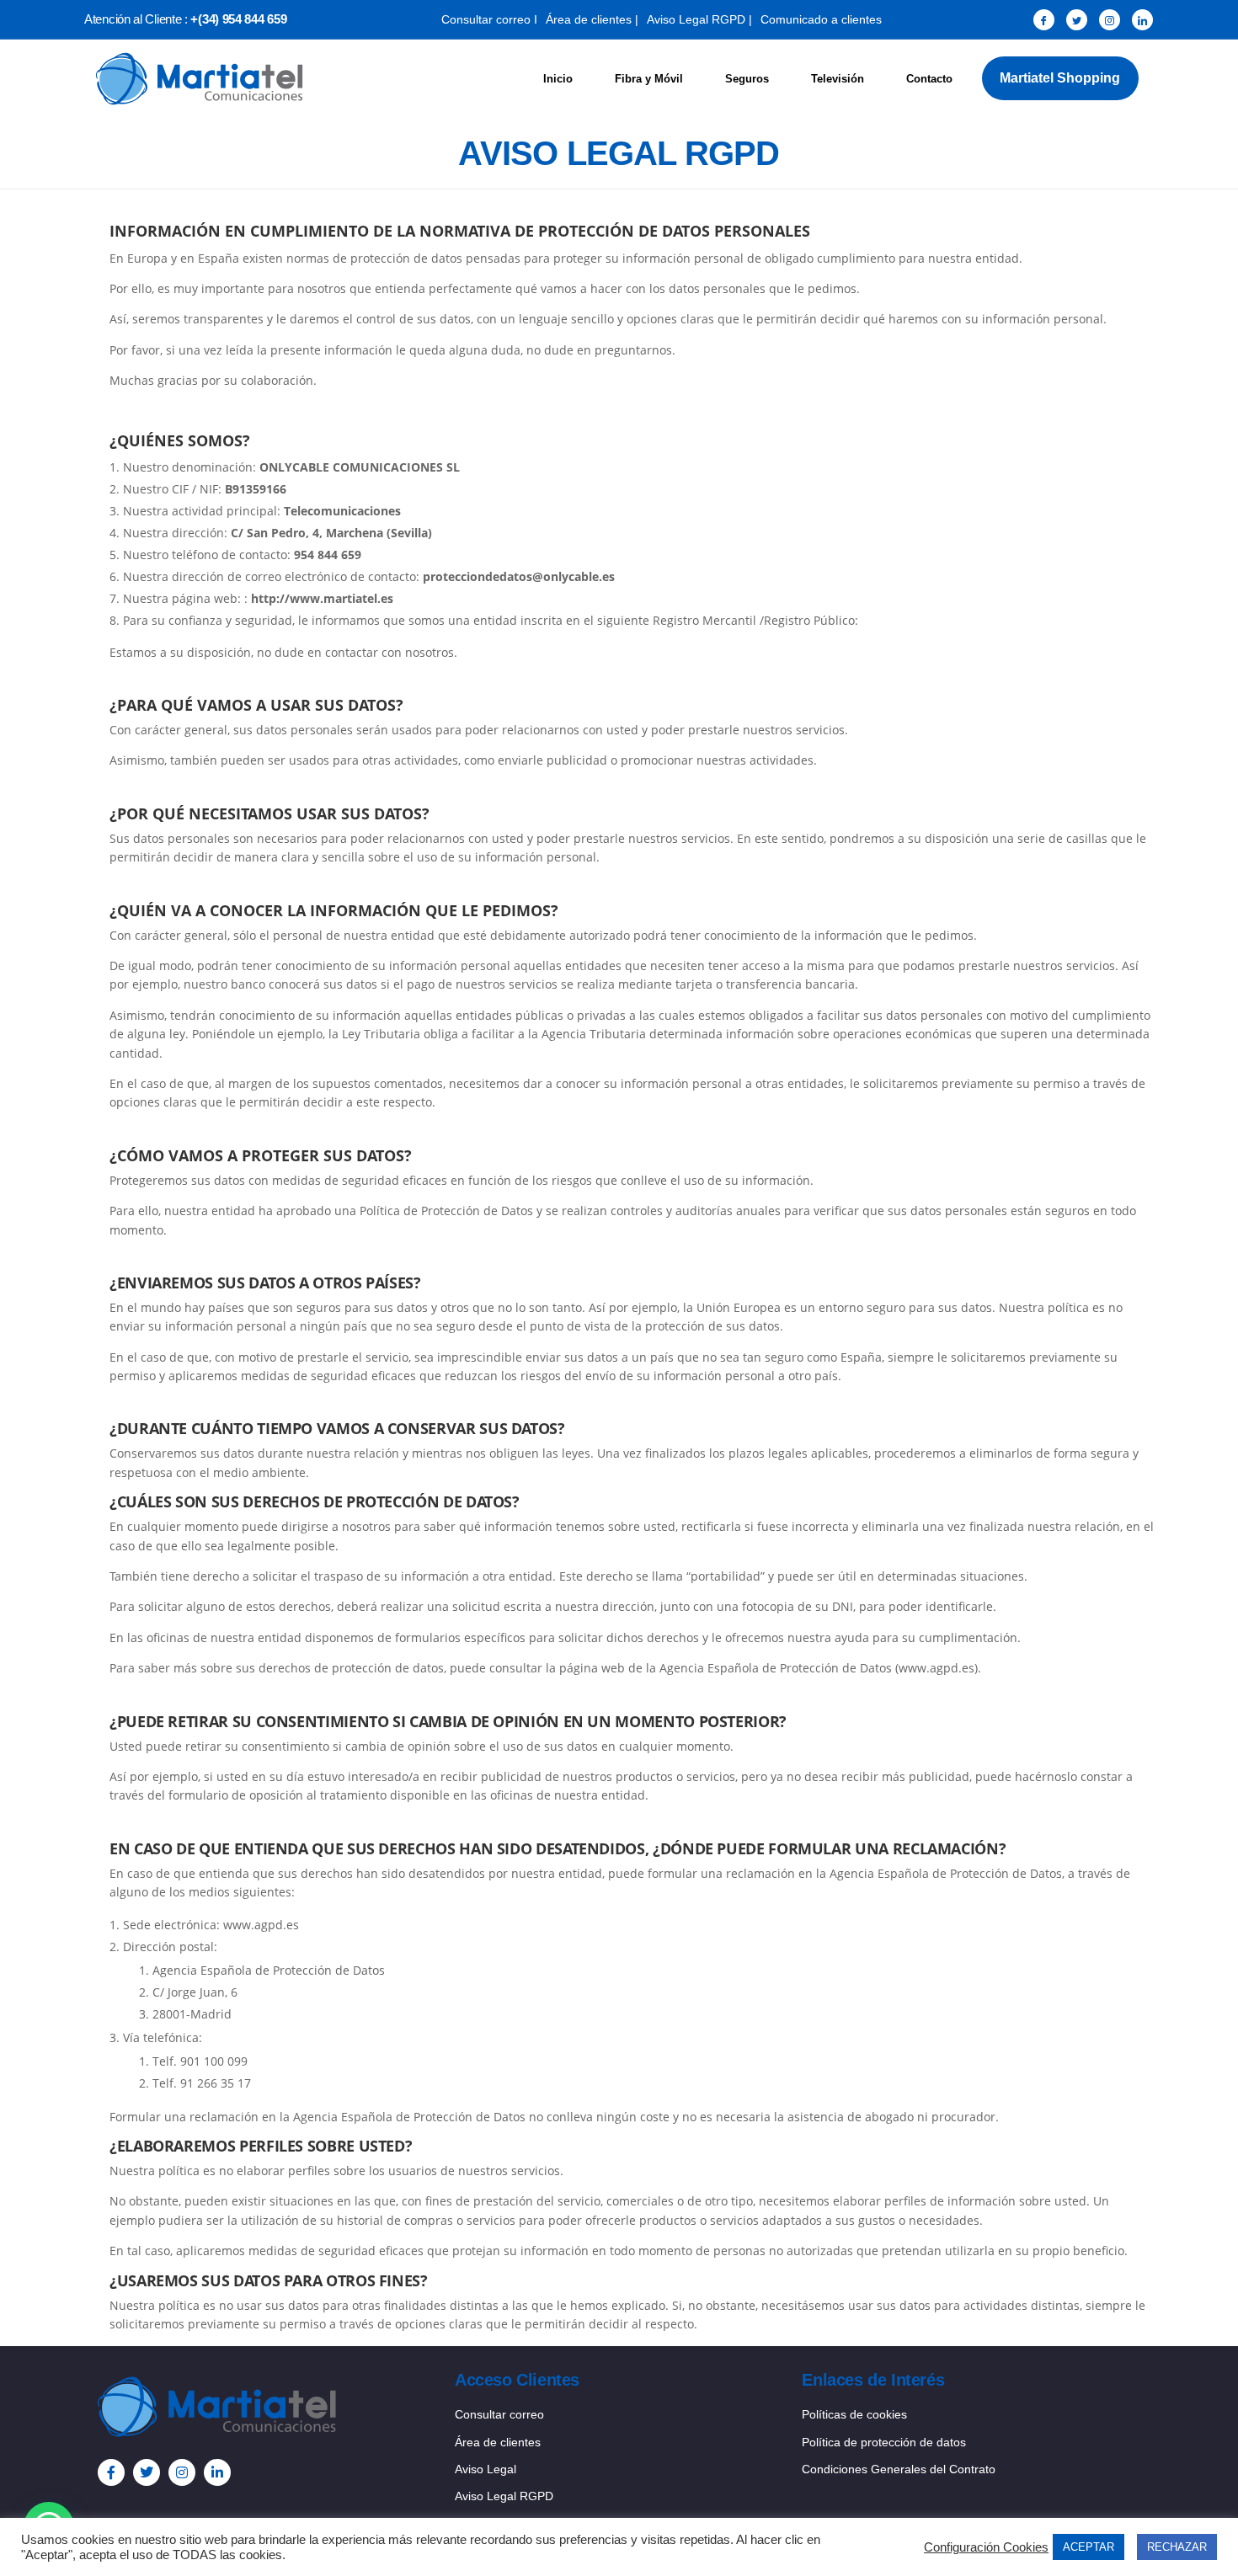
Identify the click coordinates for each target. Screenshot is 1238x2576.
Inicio (558, 79)
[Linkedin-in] (217, 2472)
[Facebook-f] (111, 2472)
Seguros (747, 79)
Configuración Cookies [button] (986, 2547)
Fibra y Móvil (649, 79)
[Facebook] (1044, 20)
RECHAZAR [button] (1177, 2547)
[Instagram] (1110, 20)
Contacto (929, 79)
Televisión (838, 79)
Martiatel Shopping (1060, 78)
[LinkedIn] (1142, 20)
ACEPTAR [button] (1089, 2547)
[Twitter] (1077, 20)
